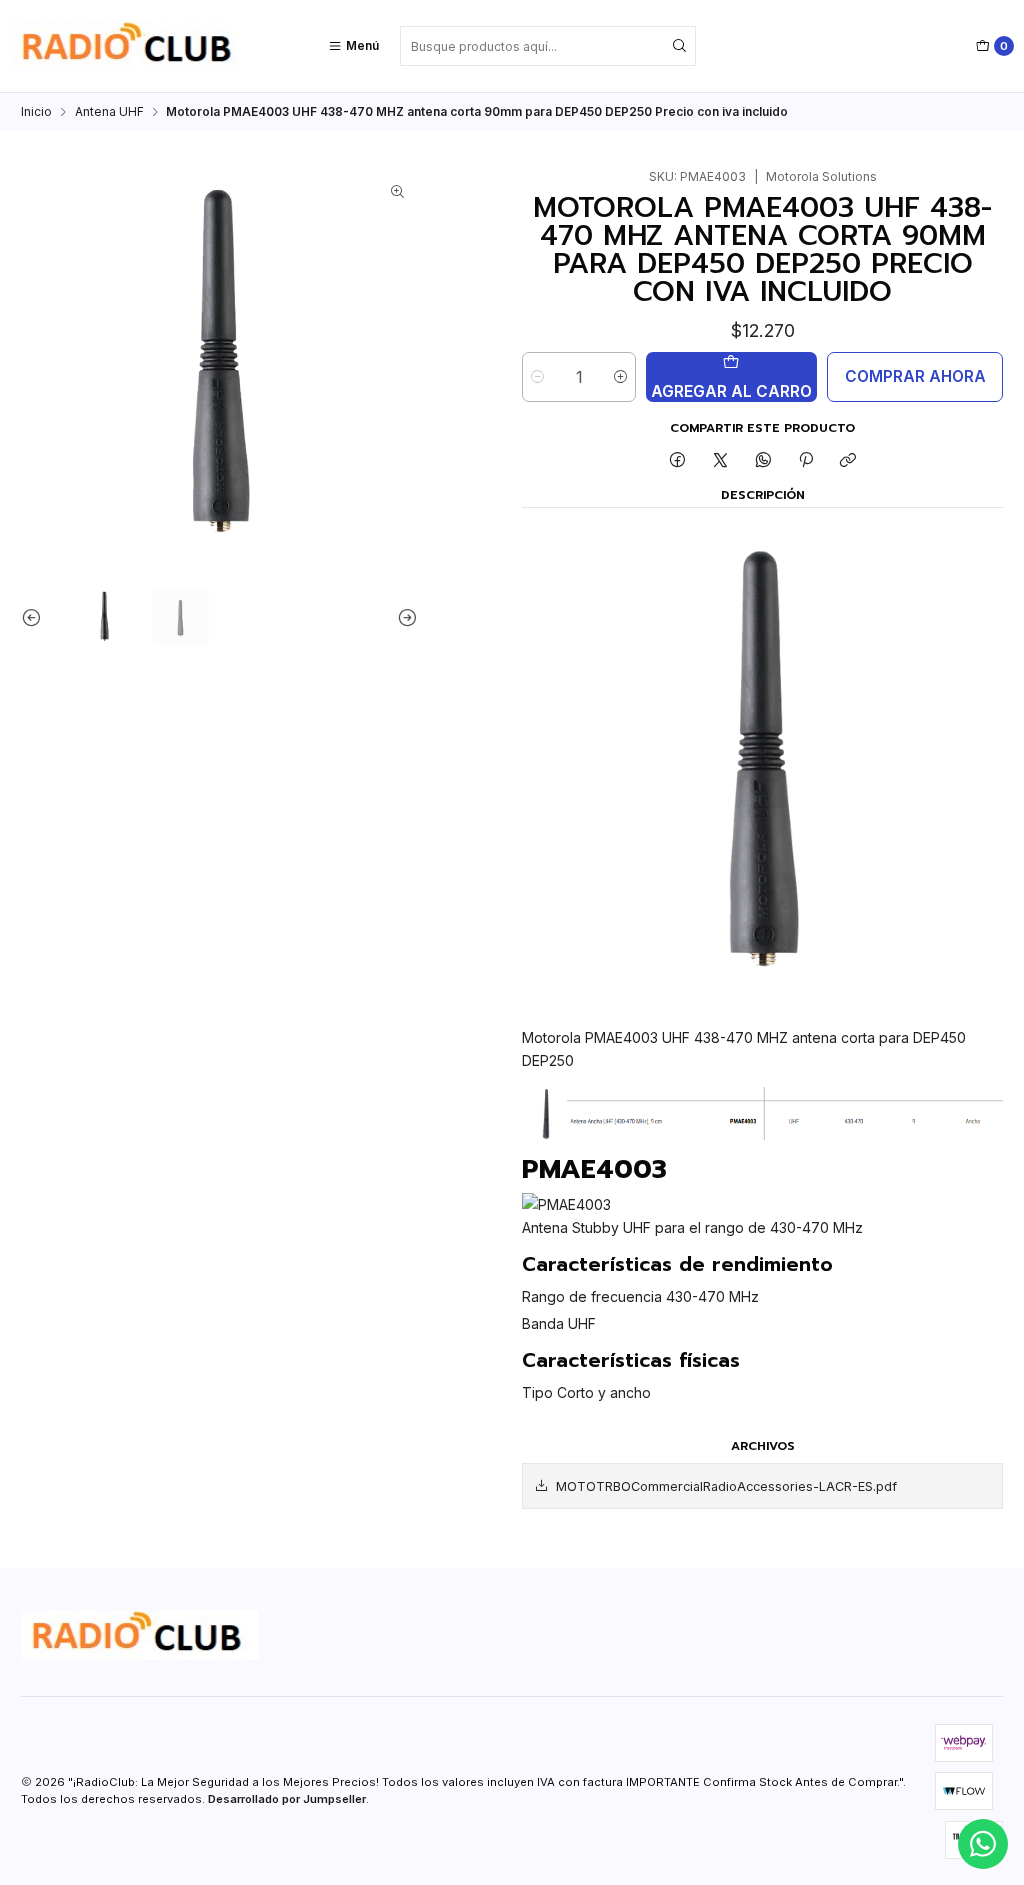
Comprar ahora (915, 376)
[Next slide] (403, 617)
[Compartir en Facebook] (678, 461)
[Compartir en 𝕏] (721, 461)
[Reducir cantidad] (537, 377)
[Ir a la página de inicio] (130, 46)
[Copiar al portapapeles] (848, 461)
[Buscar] (679, 46)
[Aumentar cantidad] (620, 377)
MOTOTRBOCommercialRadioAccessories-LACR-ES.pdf (726, 1486)
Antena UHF (109, 112)
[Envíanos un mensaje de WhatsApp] (983, 1844)
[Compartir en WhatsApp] (763, 461)
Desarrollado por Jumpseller (287, 1799)
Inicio (36, 112)
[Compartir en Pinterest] (806, 461)
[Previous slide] (36, 617)
